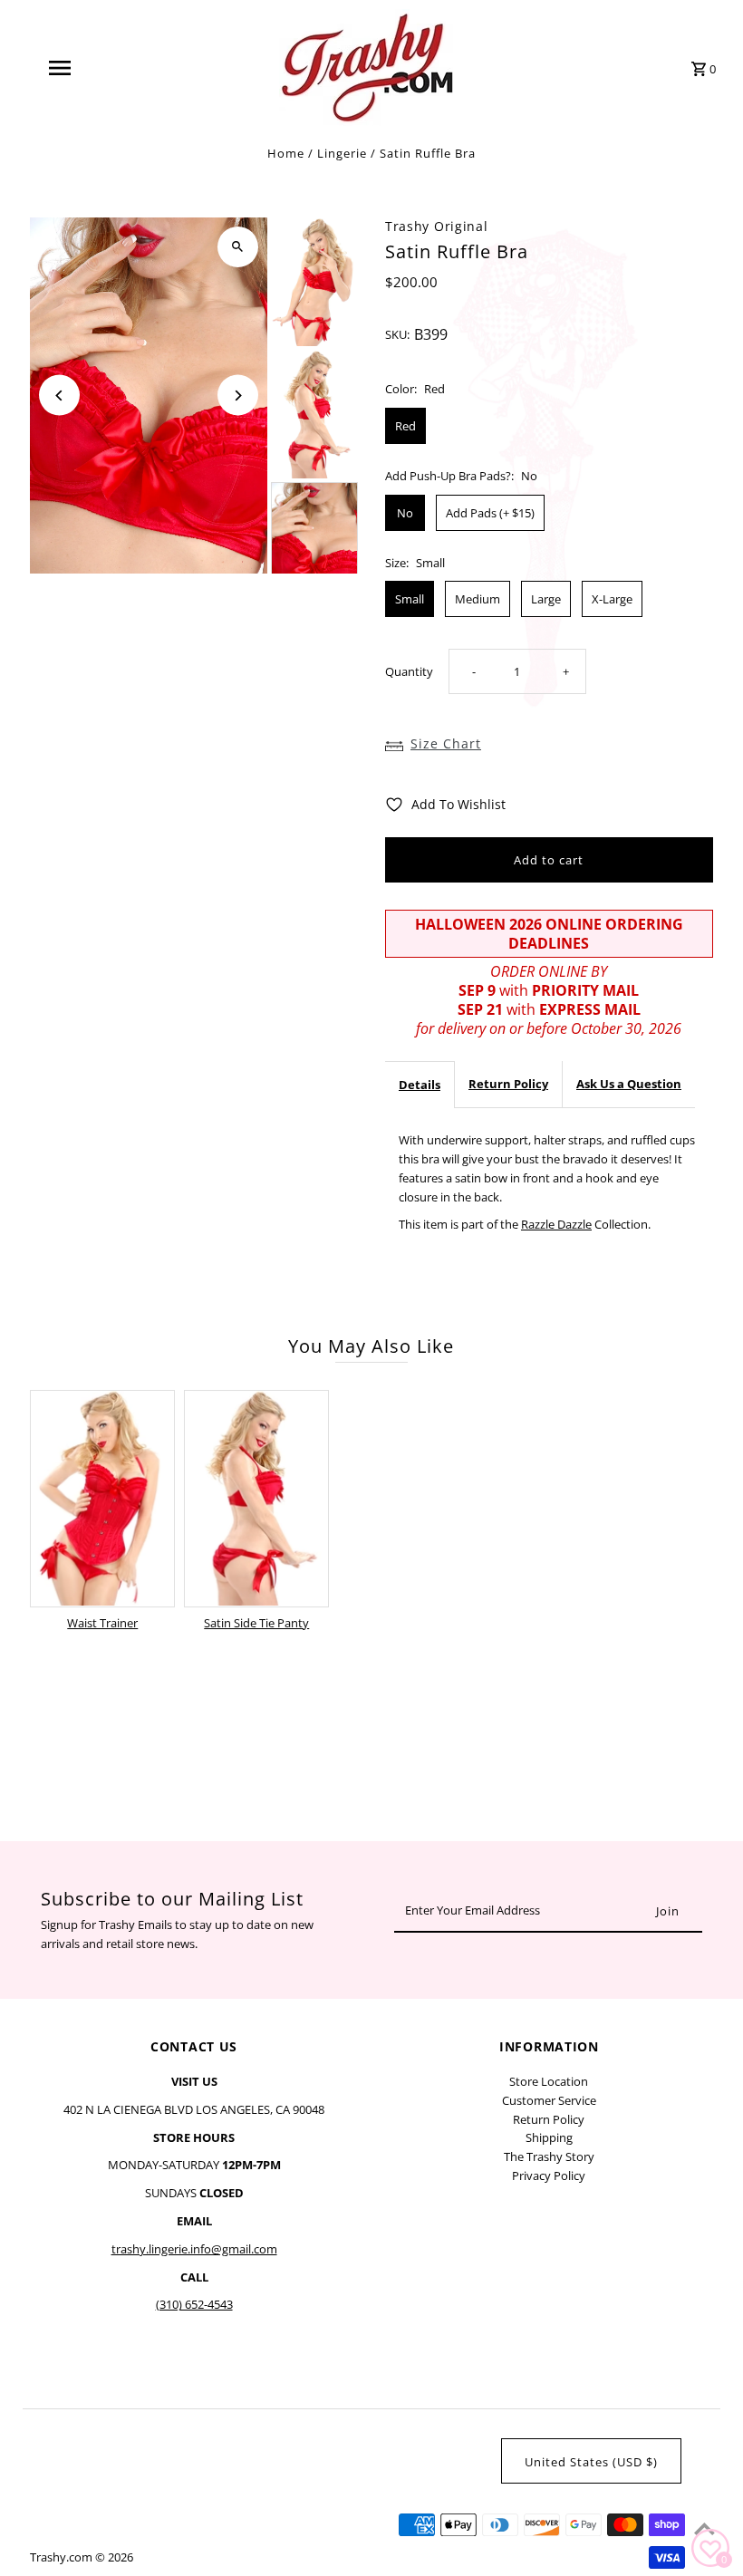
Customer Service (549, 2100)
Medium (478, 599)
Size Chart (446, 743)
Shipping (549, 2137)
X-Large (612, 599)
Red (405, 426)
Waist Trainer (102, 1623)
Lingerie (342, 153)
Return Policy (508, 1084)
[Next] (238, 396)
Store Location (549, 2081)
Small (410, 599)
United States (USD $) (591, 2462)
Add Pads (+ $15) (490, 513)
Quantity (409, 671)
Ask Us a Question (629, 1084)
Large (546, 599)
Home (286, 153)
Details (420, 1085)
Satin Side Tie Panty (256, 1623)
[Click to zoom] (238, 247)
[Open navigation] (95, 68)
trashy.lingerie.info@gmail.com (194, 2249)
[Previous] (59, 396)
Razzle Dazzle (556, 1224)
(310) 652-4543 (194, 2304)
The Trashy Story (549, 2156)
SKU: (397, 334)
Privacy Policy (549, 2176)
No (405, 513)
